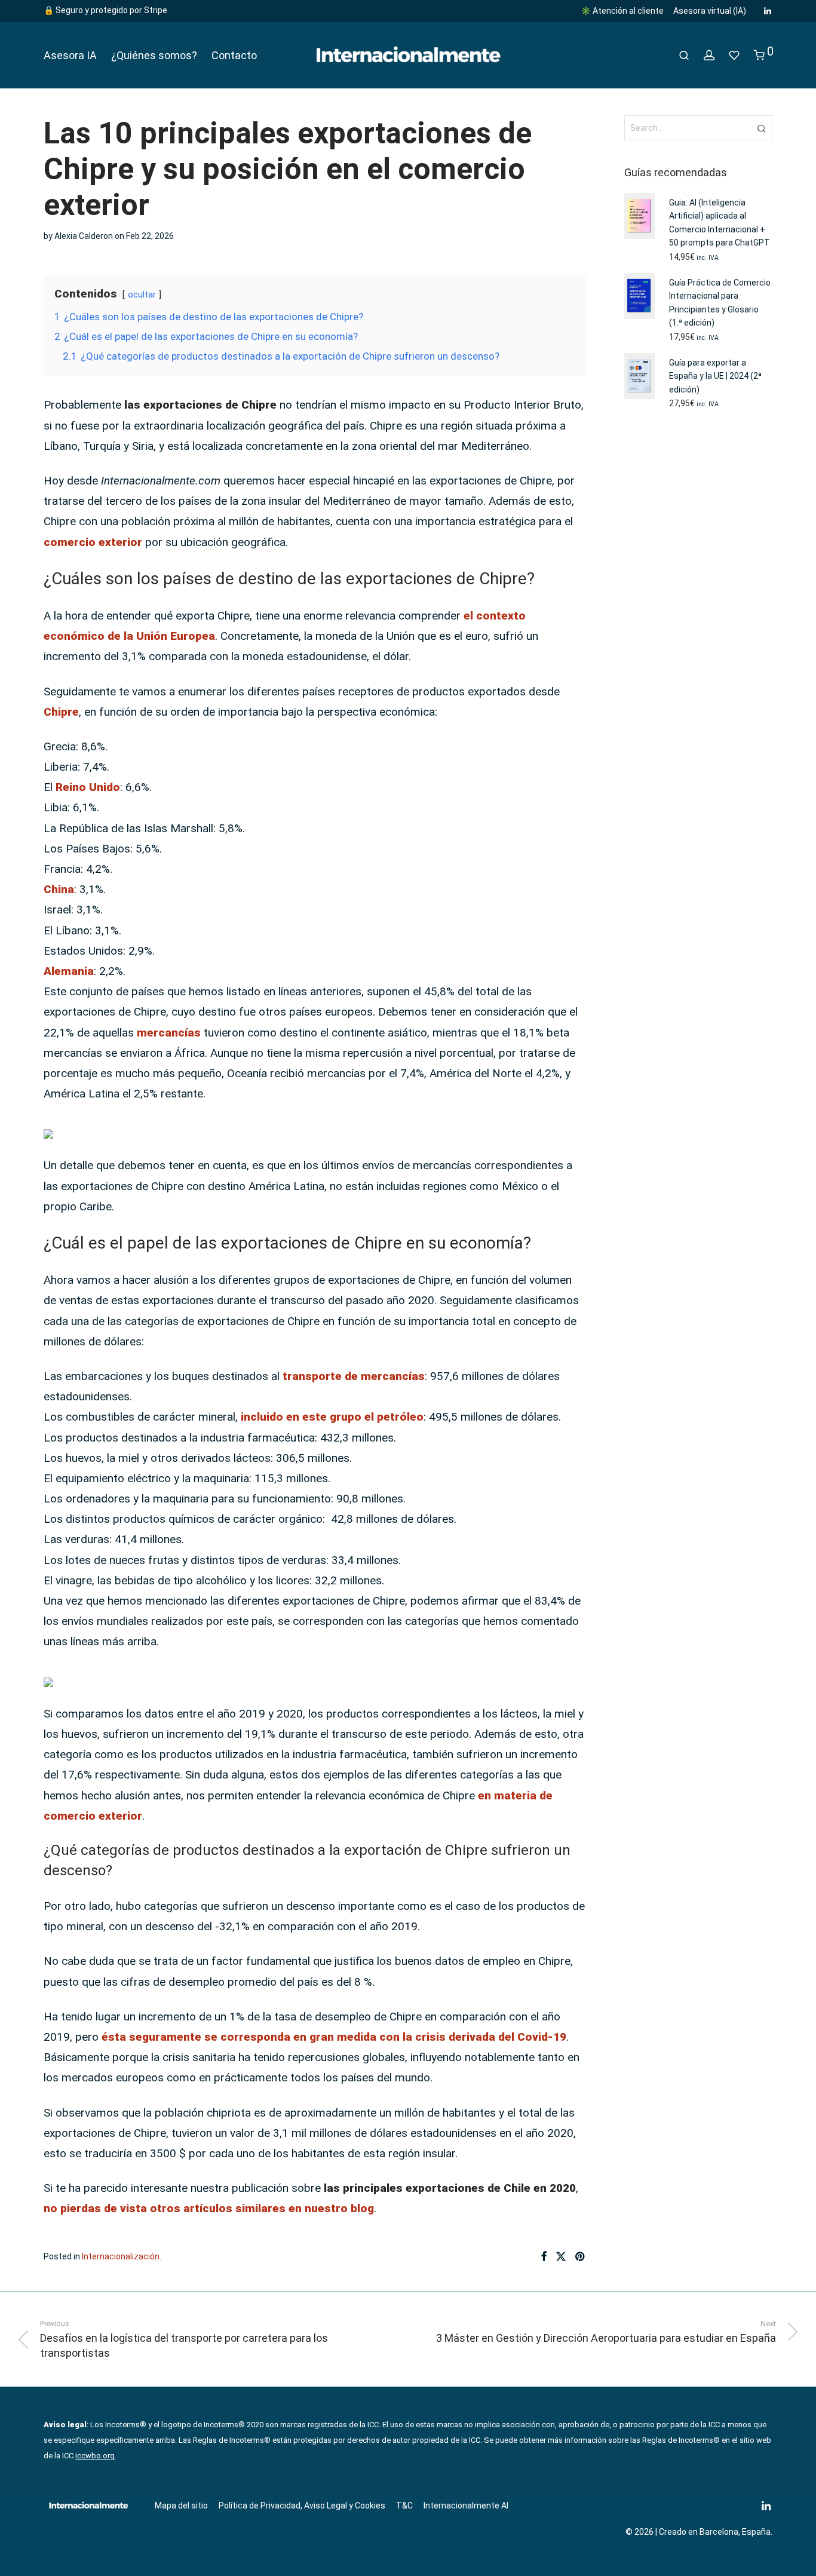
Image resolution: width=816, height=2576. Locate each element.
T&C (404, 2506)
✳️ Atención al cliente (622, 11)
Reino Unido (88, 787)
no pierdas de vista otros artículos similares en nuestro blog (209, 2208)
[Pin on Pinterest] (581, 2257)
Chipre (61, 712)
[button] (761, 128)
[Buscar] (684, 56)
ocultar (142, 295)
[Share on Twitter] (561, 2257)
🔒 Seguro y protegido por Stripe (105, 10)
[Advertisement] (699, 615)
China (59, 889)
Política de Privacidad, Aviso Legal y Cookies (302, 2506)
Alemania (69, 971)
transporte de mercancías (354, 1376)
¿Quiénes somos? (154, 55)
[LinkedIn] (768, 10)
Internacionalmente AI (466, 2506)
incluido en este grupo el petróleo (332, 1417)
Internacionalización (121, 2256)
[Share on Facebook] (544, 2257)
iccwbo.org (95, 2456)
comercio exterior (93, 542)
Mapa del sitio (181, 2506)
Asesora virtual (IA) (710, 11)
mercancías (169, 1033)
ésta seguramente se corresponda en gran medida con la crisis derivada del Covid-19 (334, 2037)
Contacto (234, 55)
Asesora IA (70, 55)
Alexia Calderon (84, 236)
